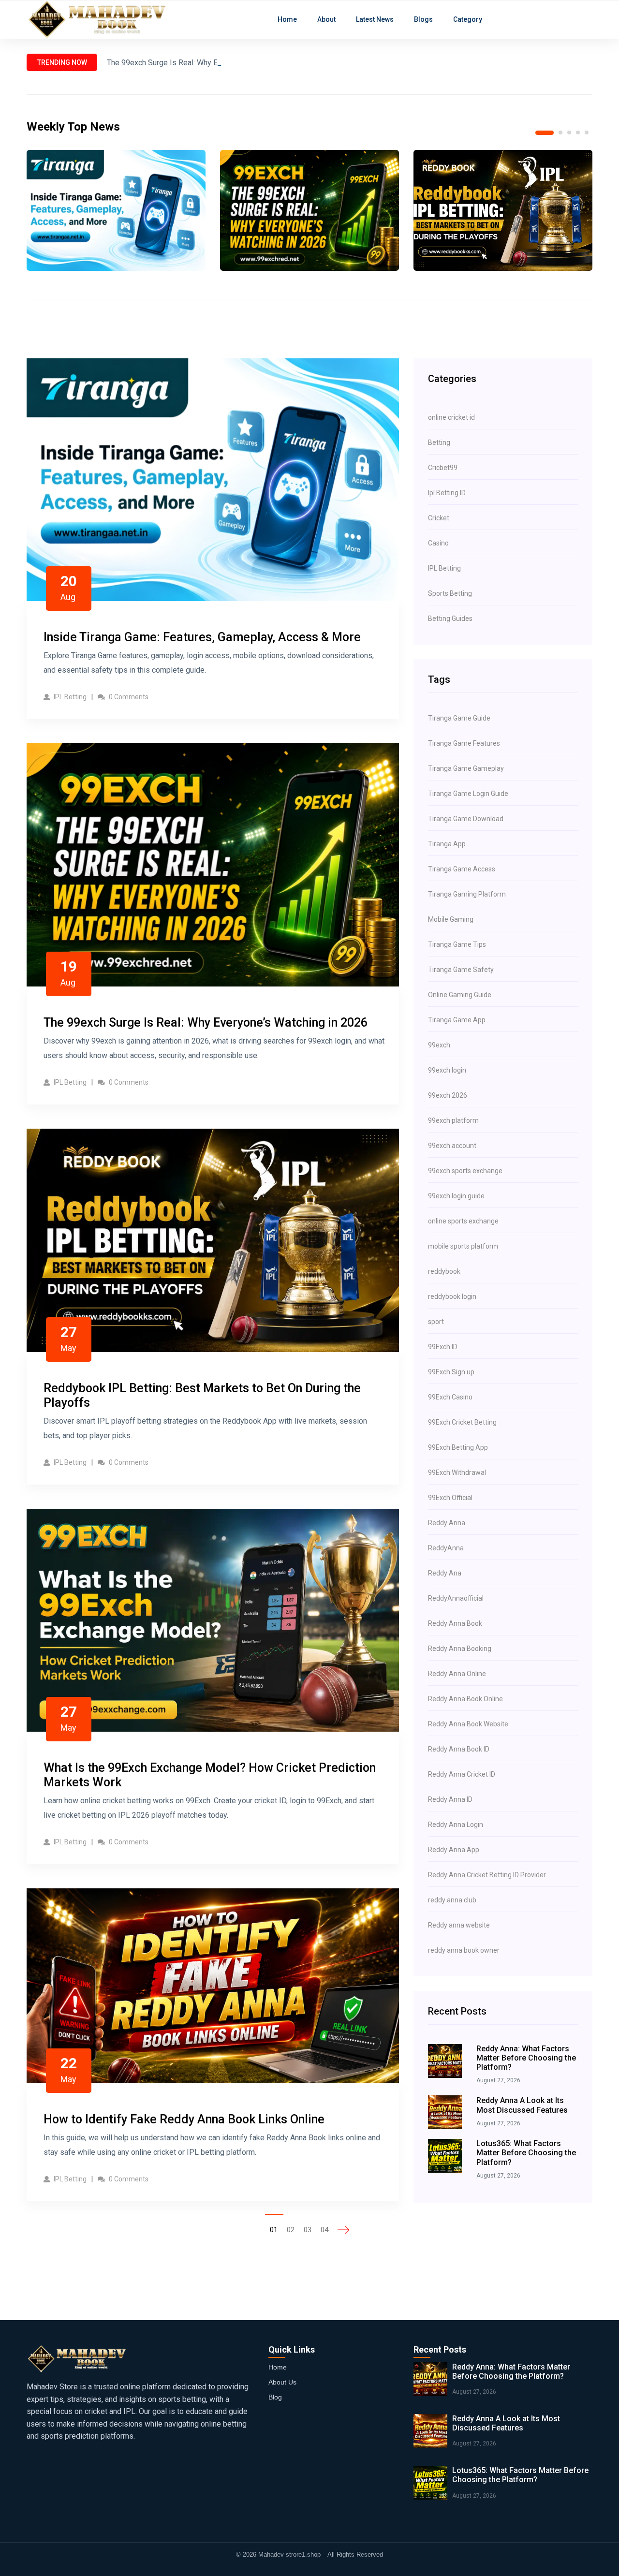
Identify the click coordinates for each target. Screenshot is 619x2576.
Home (278, 2367)
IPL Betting (69, 697)
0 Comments (128, 697)
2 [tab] (553, 133)
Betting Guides (450, 618)
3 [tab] (569, 132)
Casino (438, 543)
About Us (282, 2382)
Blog (275, 2397)
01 (274, 2230)
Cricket (439, 518)
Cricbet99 (443, 468)
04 (324, 2230)
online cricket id (451, 417)
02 (291, 2230)
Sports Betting (450, 593)
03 (308, 2230)
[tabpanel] (116, 210)
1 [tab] (537, 132)
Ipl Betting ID (447, 493)
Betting (439, 442)
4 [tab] (578, 132)
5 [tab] (587, 132)
